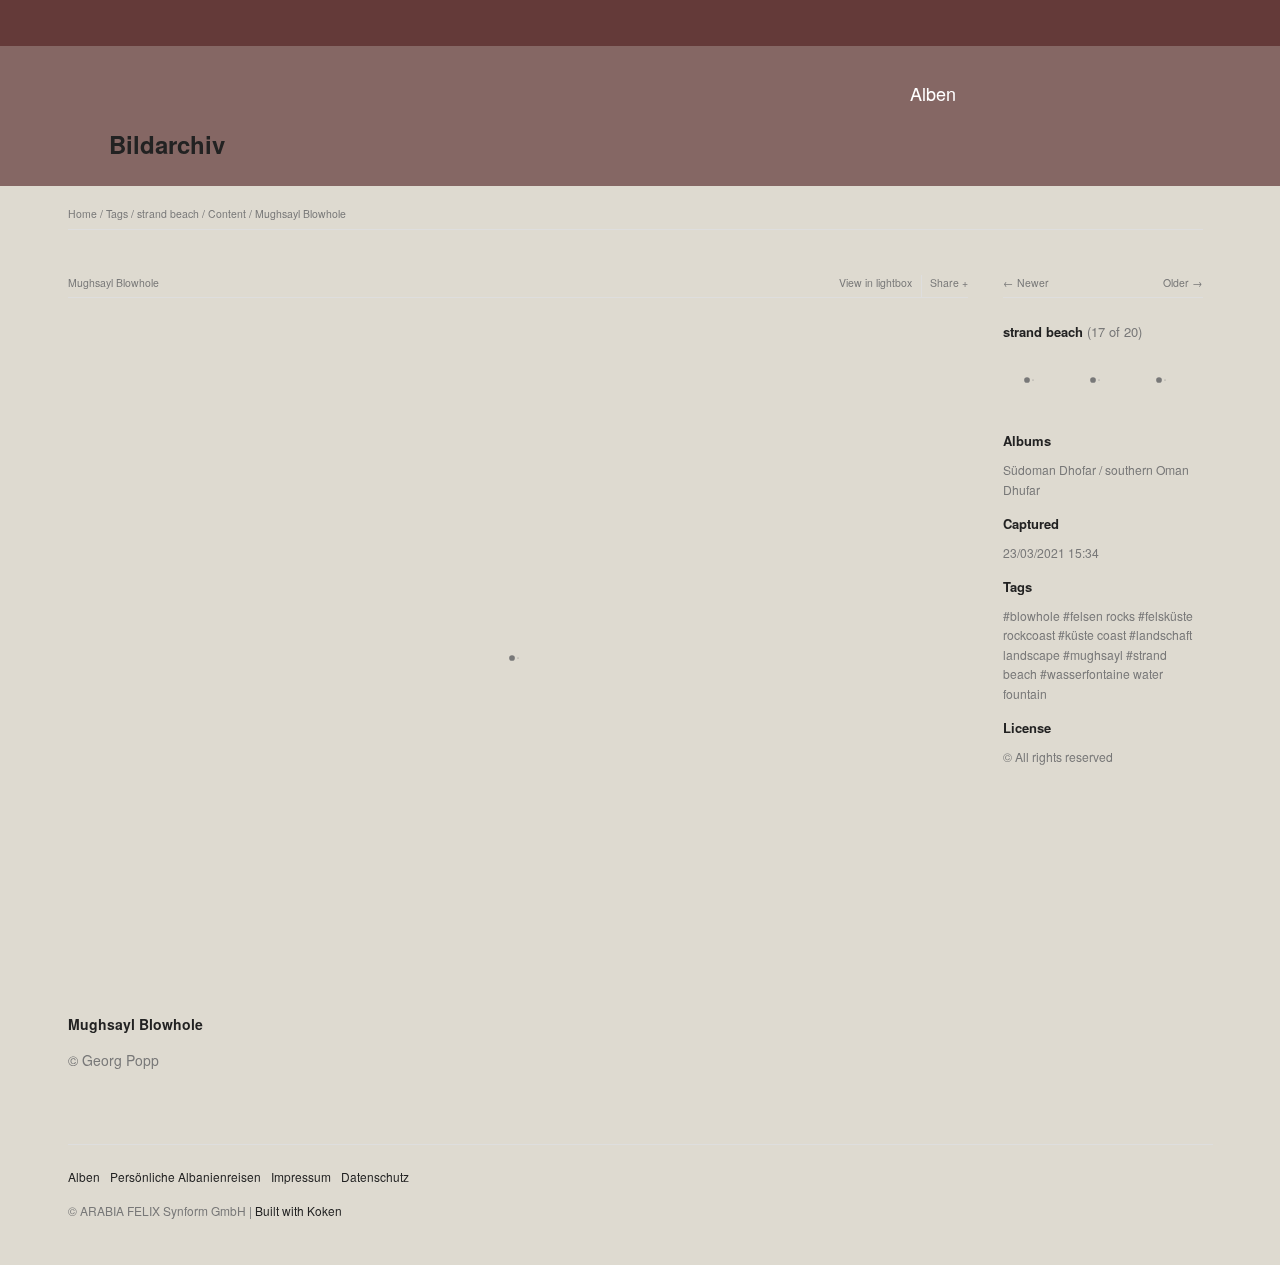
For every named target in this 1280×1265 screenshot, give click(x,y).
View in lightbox (875, 282)
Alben (933, 93)
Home (82, 213)
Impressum (301, 1176)
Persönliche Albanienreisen (185, 1176)
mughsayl (1096, 654)
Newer (1033, 282)
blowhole (1035, 615)
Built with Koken (298, 1210)
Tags (117, 213)
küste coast (1095, 634)
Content (227, 213)
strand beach (168, 213)
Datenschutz (375, 1176)
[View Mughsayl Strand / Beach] (1033, 400)
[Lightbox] (518, 998)
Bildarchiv (167, 144)
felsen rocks (1102, 615)
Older (1176, 282)
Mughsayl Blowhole (300, 213)
